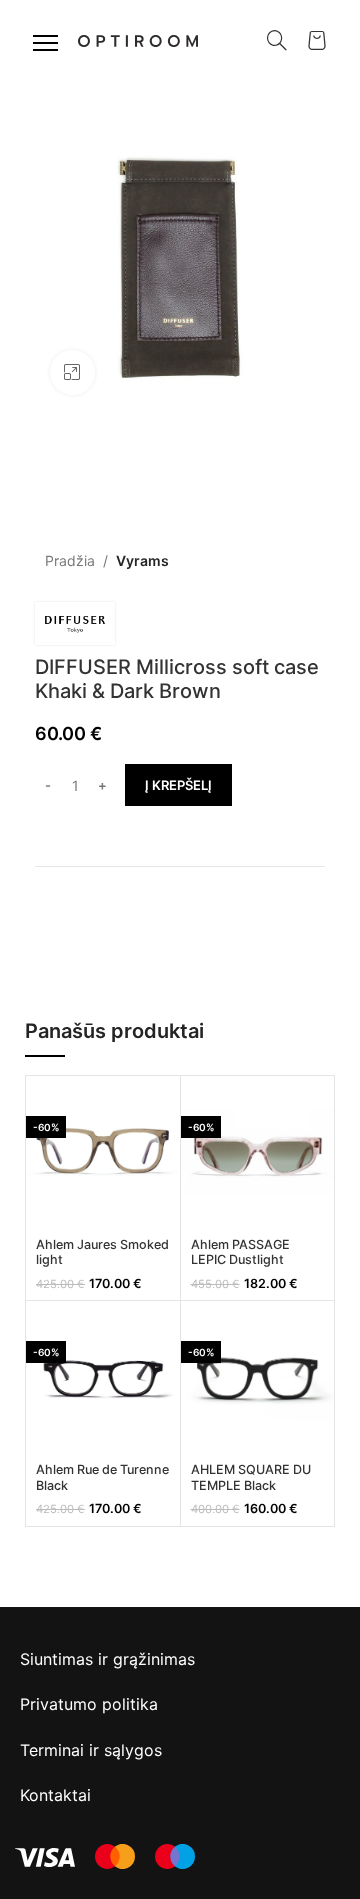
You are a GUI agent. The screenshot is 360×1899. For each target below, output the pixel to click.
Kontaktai (55, 1795)
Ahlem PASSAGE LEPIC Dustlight (240, 1252)
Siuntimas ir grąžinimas (107, 1659)
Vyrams (142, 560)
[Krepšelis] (317, 40)
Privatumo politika (89, 1704)
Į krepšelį (178, 785)
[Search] (277, 40)
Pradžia (70, 560)
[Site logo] (138, 38)
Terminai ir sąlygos (91, 1750)
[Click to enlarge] (72, 372)
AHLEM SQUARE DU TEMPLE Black (251, 1477)
